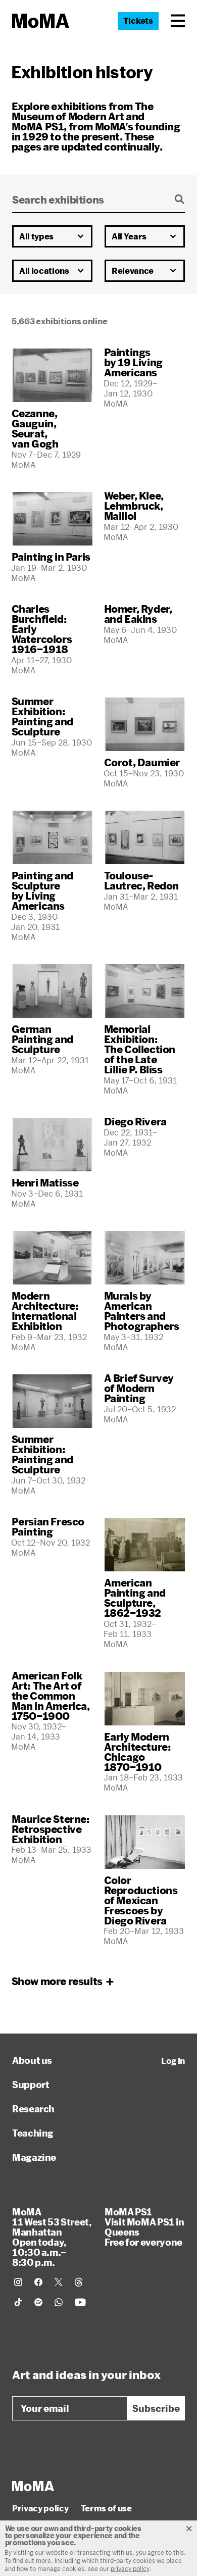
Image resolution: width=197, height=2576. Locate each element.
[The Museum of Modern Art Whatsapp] (59, 2302)
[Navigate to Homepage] (41, 21)
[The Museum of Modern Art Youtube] (80, 2302)
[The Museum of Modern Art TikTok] (18, 2302)
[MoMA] (33, 2486)
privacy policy (130, 2568)
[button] (178, 21)
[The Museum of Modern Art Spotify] (38, 2302)
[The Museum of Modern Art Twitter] (59, 2282)
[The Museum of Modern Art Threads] (79, 2282)
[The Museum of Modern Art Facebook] (38, 2282)
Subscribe (156, 2408)
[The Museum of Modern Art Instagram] (18, 2282)
